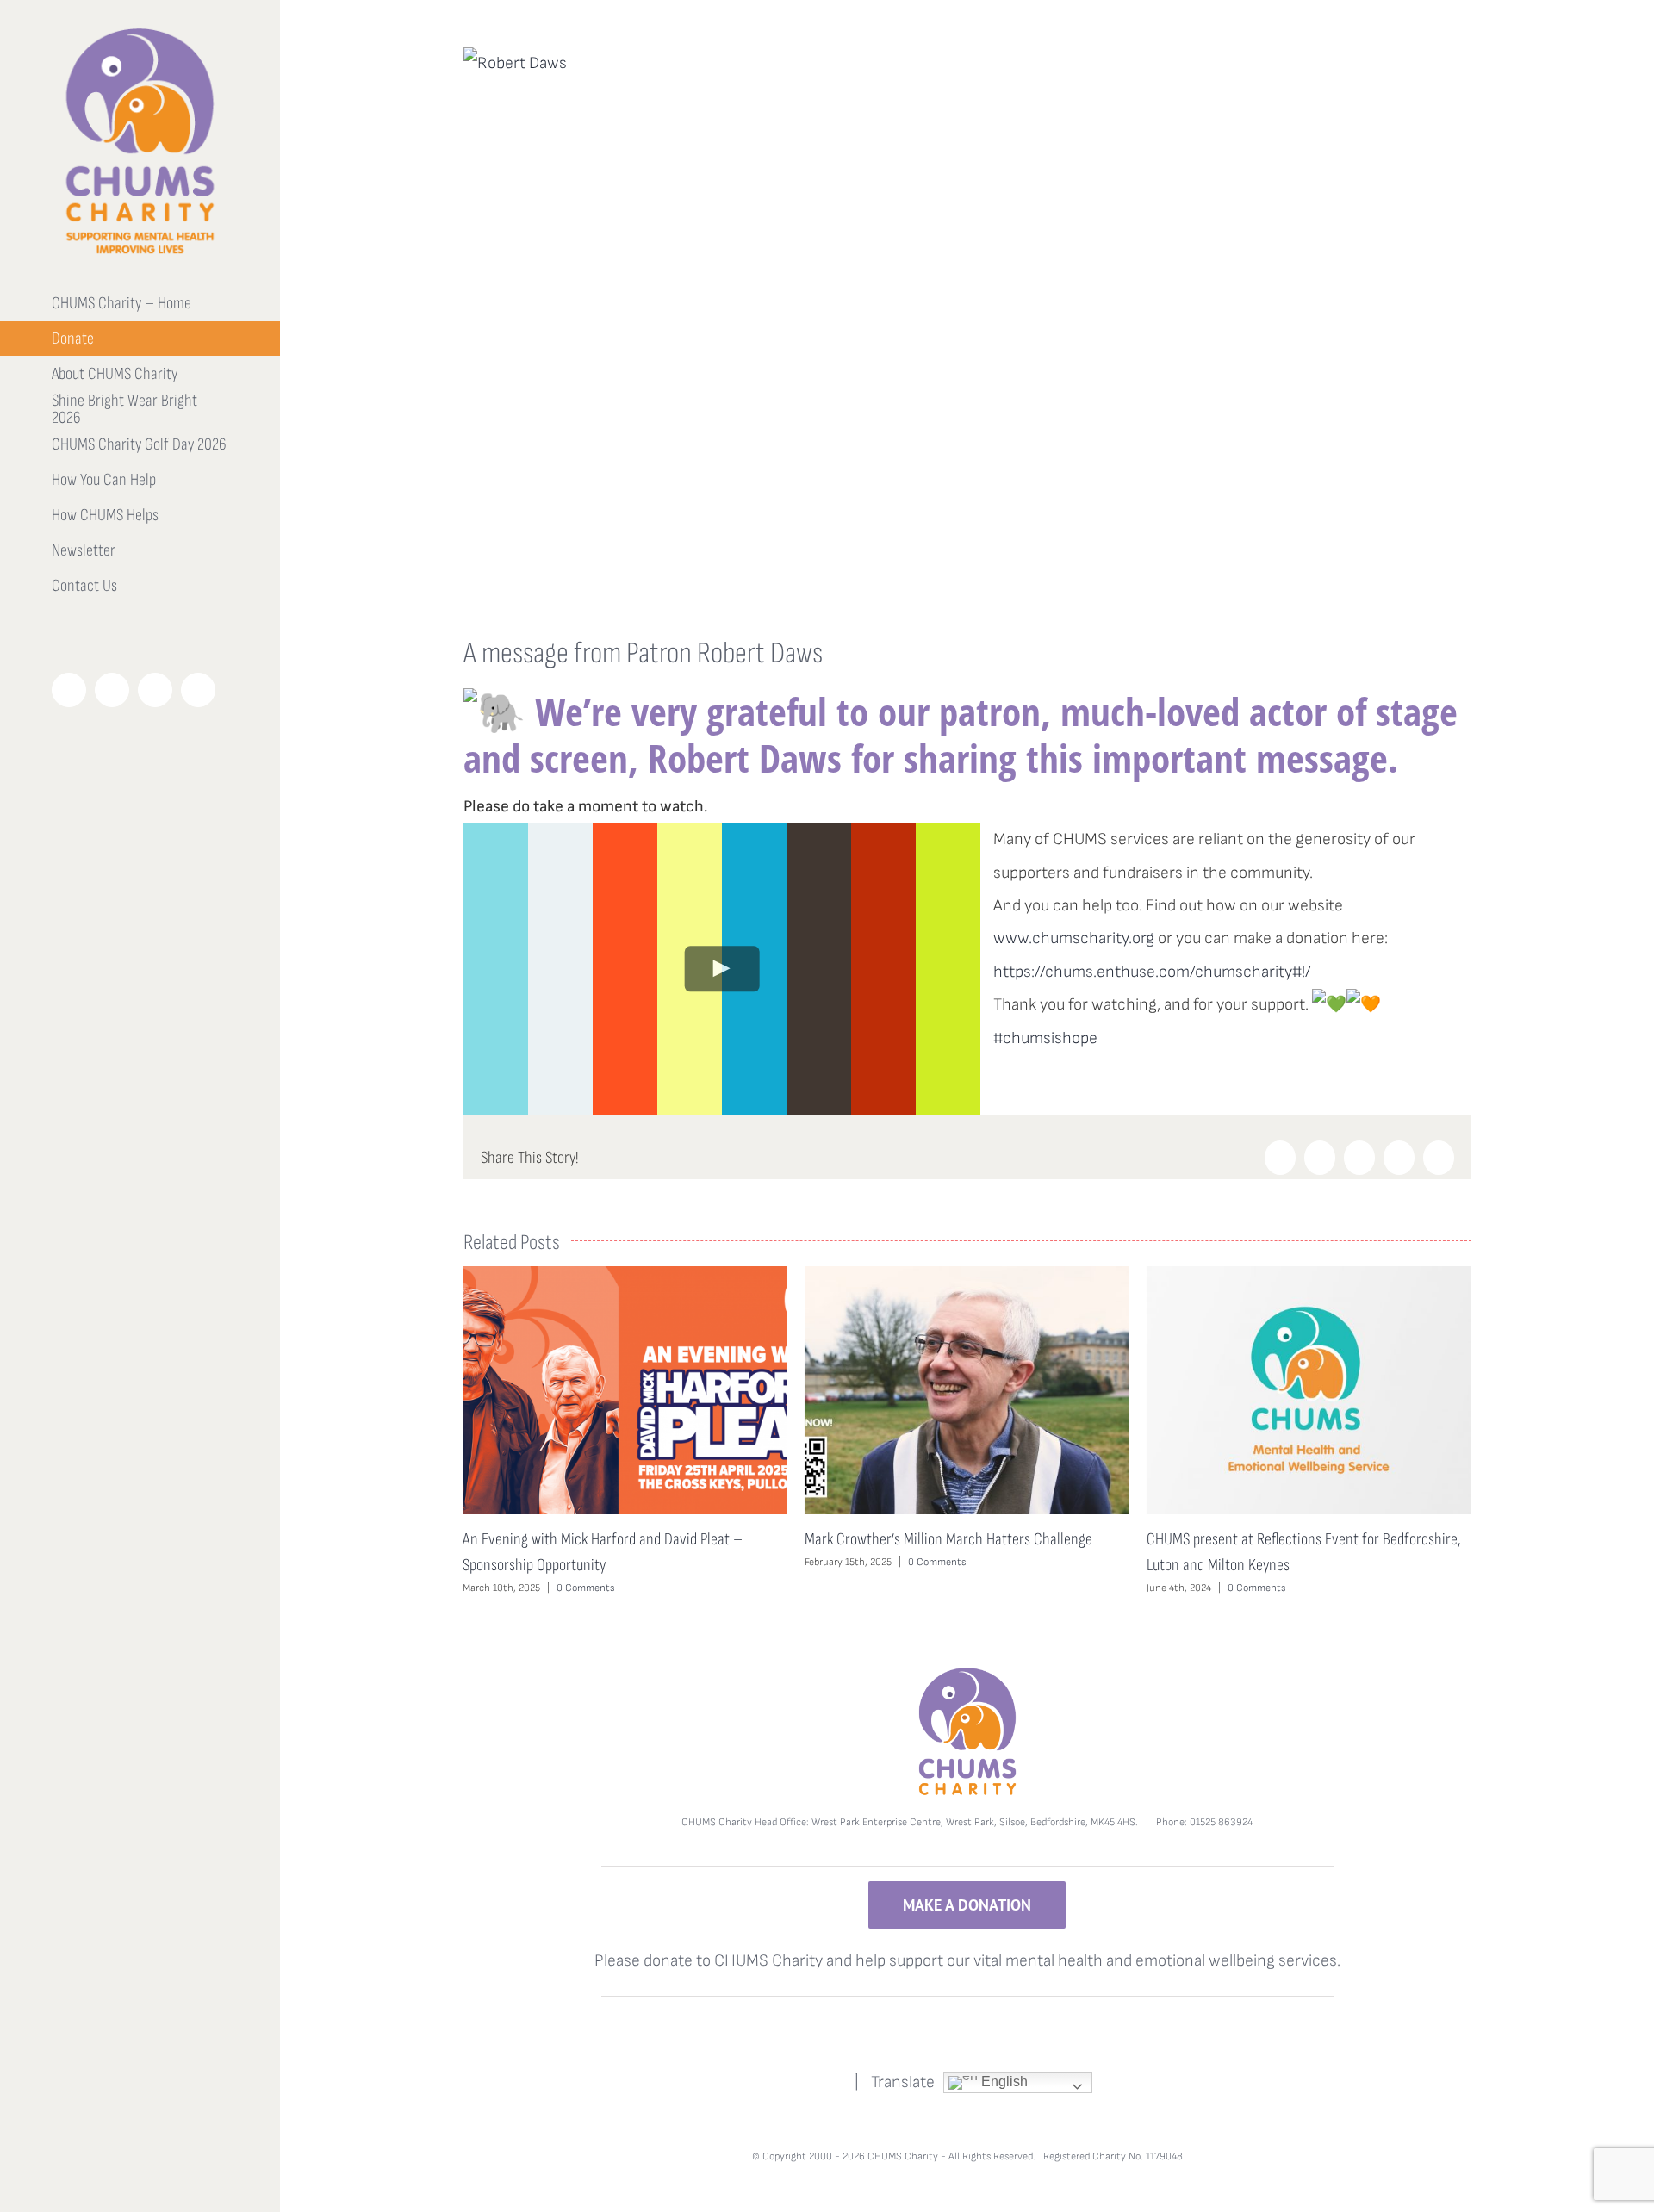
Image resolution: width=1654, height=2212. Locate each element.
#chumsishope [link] (1045, 1038)
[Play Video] (721, 969)
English (1003, 2082)
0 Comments (595, 1562)
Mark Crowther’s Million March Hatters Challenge (606, 1539)
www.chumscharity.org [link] (1074, 938)
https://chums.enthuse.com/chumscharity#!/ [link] (1152, 972)
